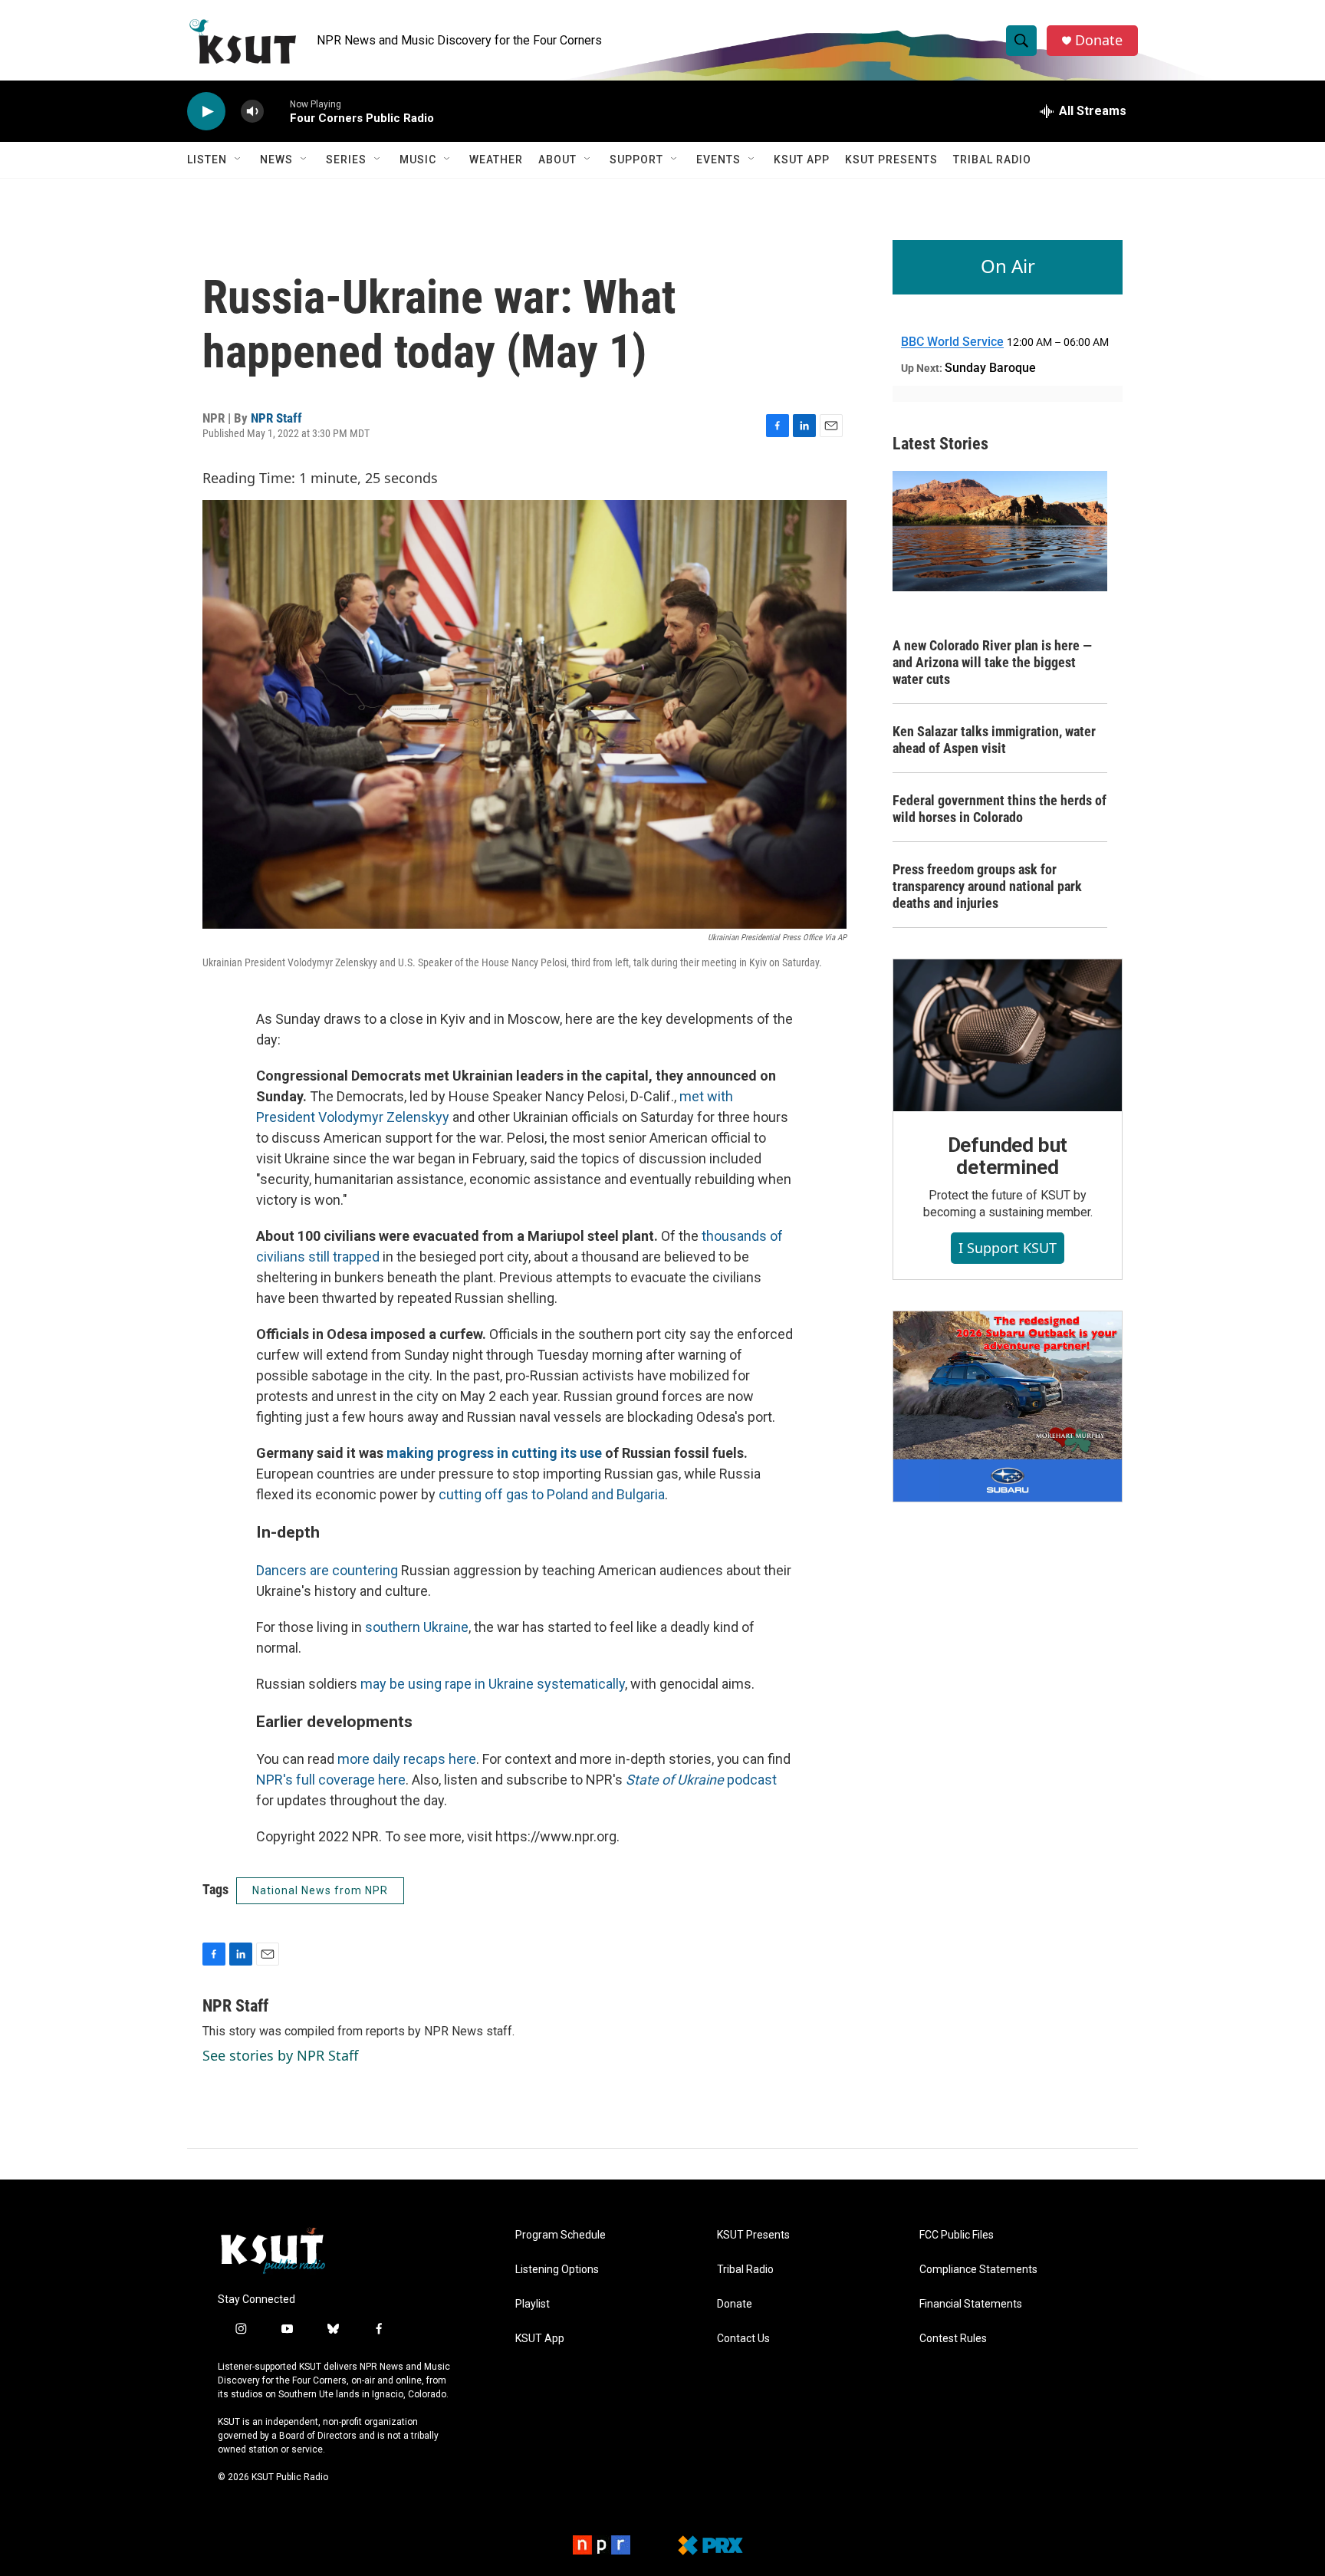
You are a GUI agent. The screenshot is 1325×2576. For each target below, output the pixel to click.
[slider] (277, 111)
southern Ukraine (417, 1627)
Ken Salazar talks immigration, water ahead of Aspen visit (994, 740)
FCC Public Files (957, 2235)
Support (636, 160)
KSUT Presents (891, 160)
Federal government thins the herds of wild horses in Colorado (1000, 809)
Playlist (533, 2304)
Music (418, 160)
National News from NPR (320, 1890)
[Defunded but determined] (1008, 1035)
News (276, 160)
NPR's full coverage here (331, 1780)
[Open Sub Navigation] (238, 160)
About (557, 160)
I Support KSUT (1008, 1248)
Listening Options (557, 2270)
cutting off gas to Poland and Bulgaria (552, 1494)
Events (718, 160)
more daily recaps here (407, 1759)
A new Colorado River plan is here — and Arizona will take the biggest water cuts (992, 662)
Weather (496, 160)
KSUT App (802, 160)
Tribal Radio (992, 160)
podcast (701, 1780)
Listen (207, 160)
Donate (1099, 40)
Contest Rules (953, 2339)
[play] (206, 112)
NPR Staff (276, 418)
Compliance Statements (978, 2270)
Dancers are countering (329, 1570)
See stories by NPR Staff (280, 2055)
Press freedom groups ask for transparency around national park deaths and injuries (987, 886)
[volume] (252, 112)
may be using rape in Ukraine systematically (493, 1684)
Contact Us (743, 2339)
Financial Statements (971, 2304)
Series (346, 160)
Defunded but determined (1008, 1156)
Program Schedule (561, 2235)
